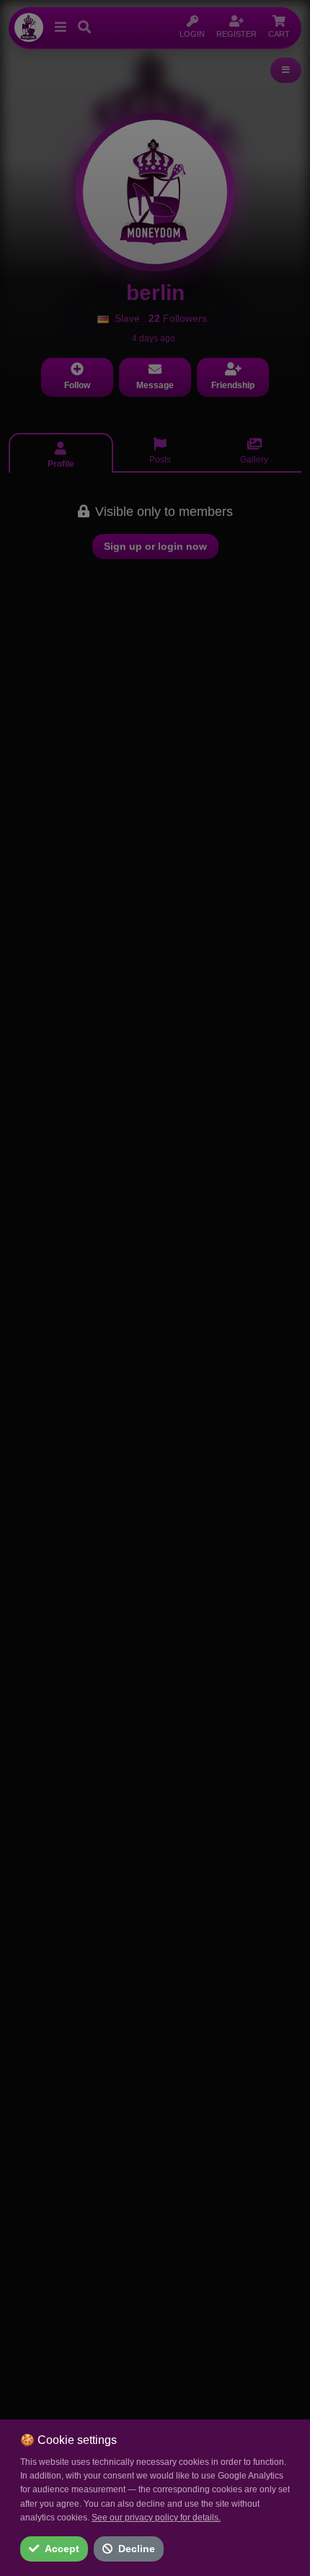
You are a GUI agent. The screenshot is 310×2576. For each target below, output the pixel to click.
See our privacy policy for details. (156, 2518)
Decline (137, 2549)
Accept (62, 2549)
